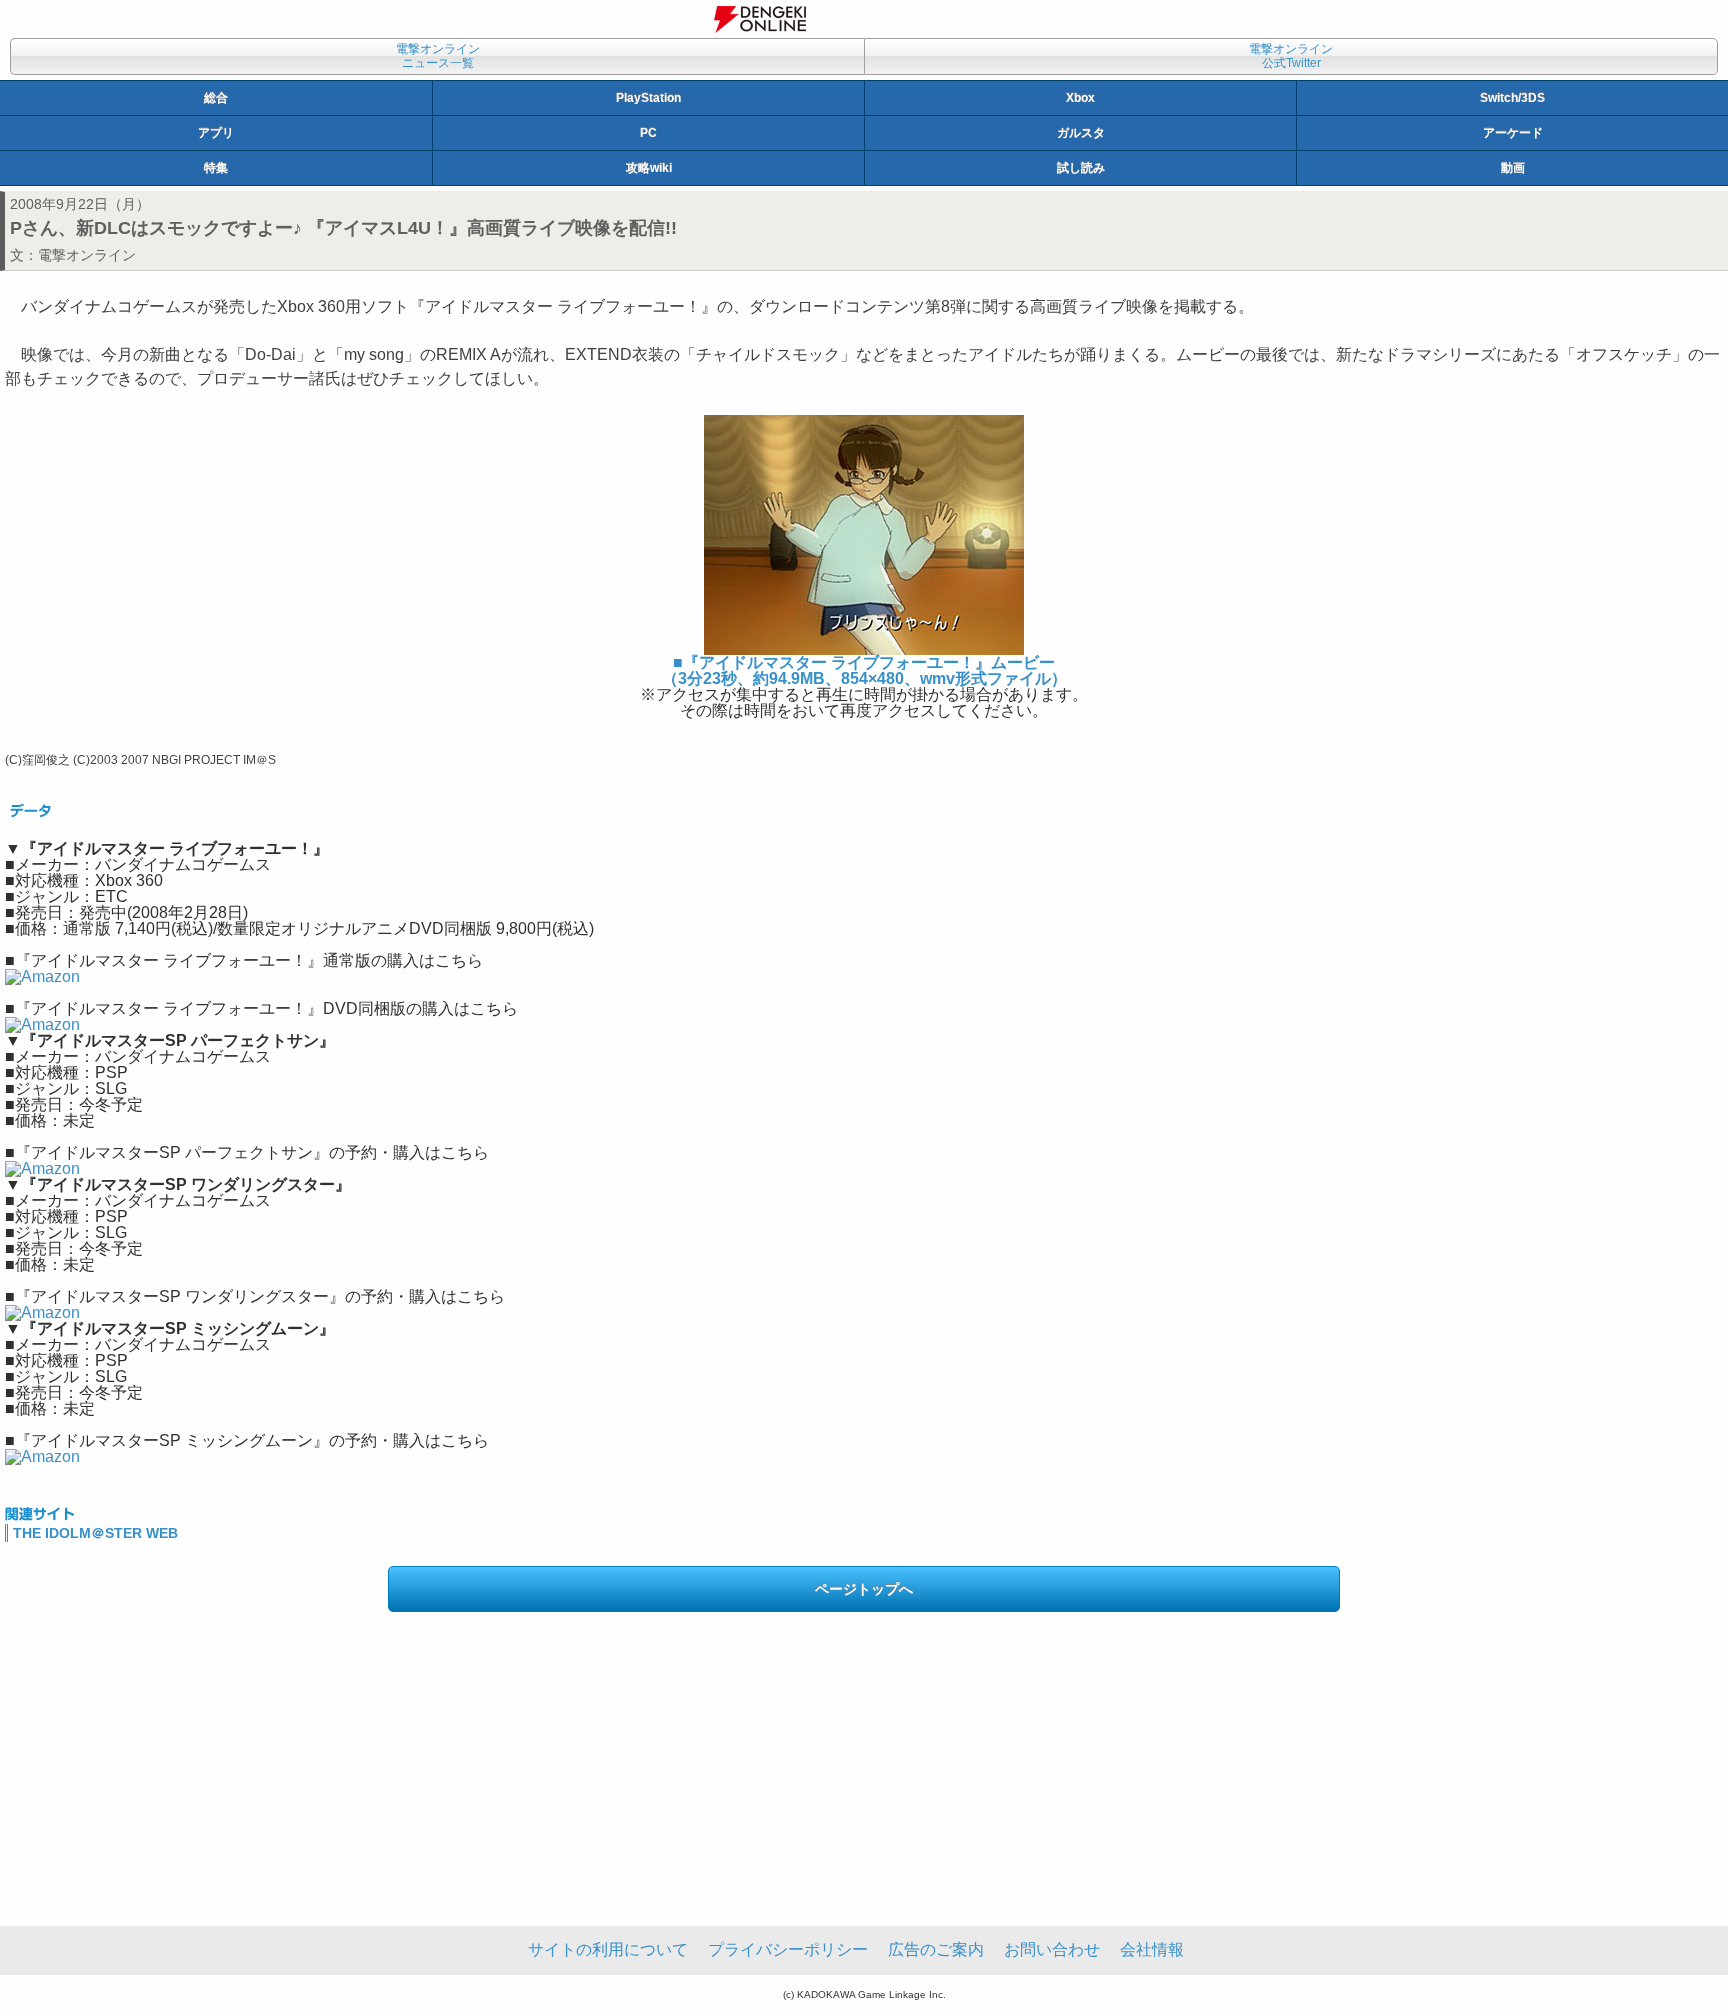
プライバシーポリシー (788, 1949)
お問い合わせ (1052, 1949)
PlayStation (648, 98)
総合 (216, 98)
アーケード (1513, 133)
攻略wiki (649, 168)
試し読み (1081, 168)
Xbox (1080, 98)
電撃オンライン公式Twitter (1291, 56)
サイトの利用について (608, 1949)
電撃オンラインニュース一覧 (438, 56)
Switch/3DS (1512, 98)
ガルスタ (1081, 133)
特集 (216, 168)
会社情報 (1152, 1949)
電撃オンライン (87, 255)
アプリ (216, 133)
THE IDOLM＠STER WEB (95, 1533)
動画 (1513, 168)
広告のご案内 (936, 1949)
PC (648, 133)
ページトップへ (864, 1589)
